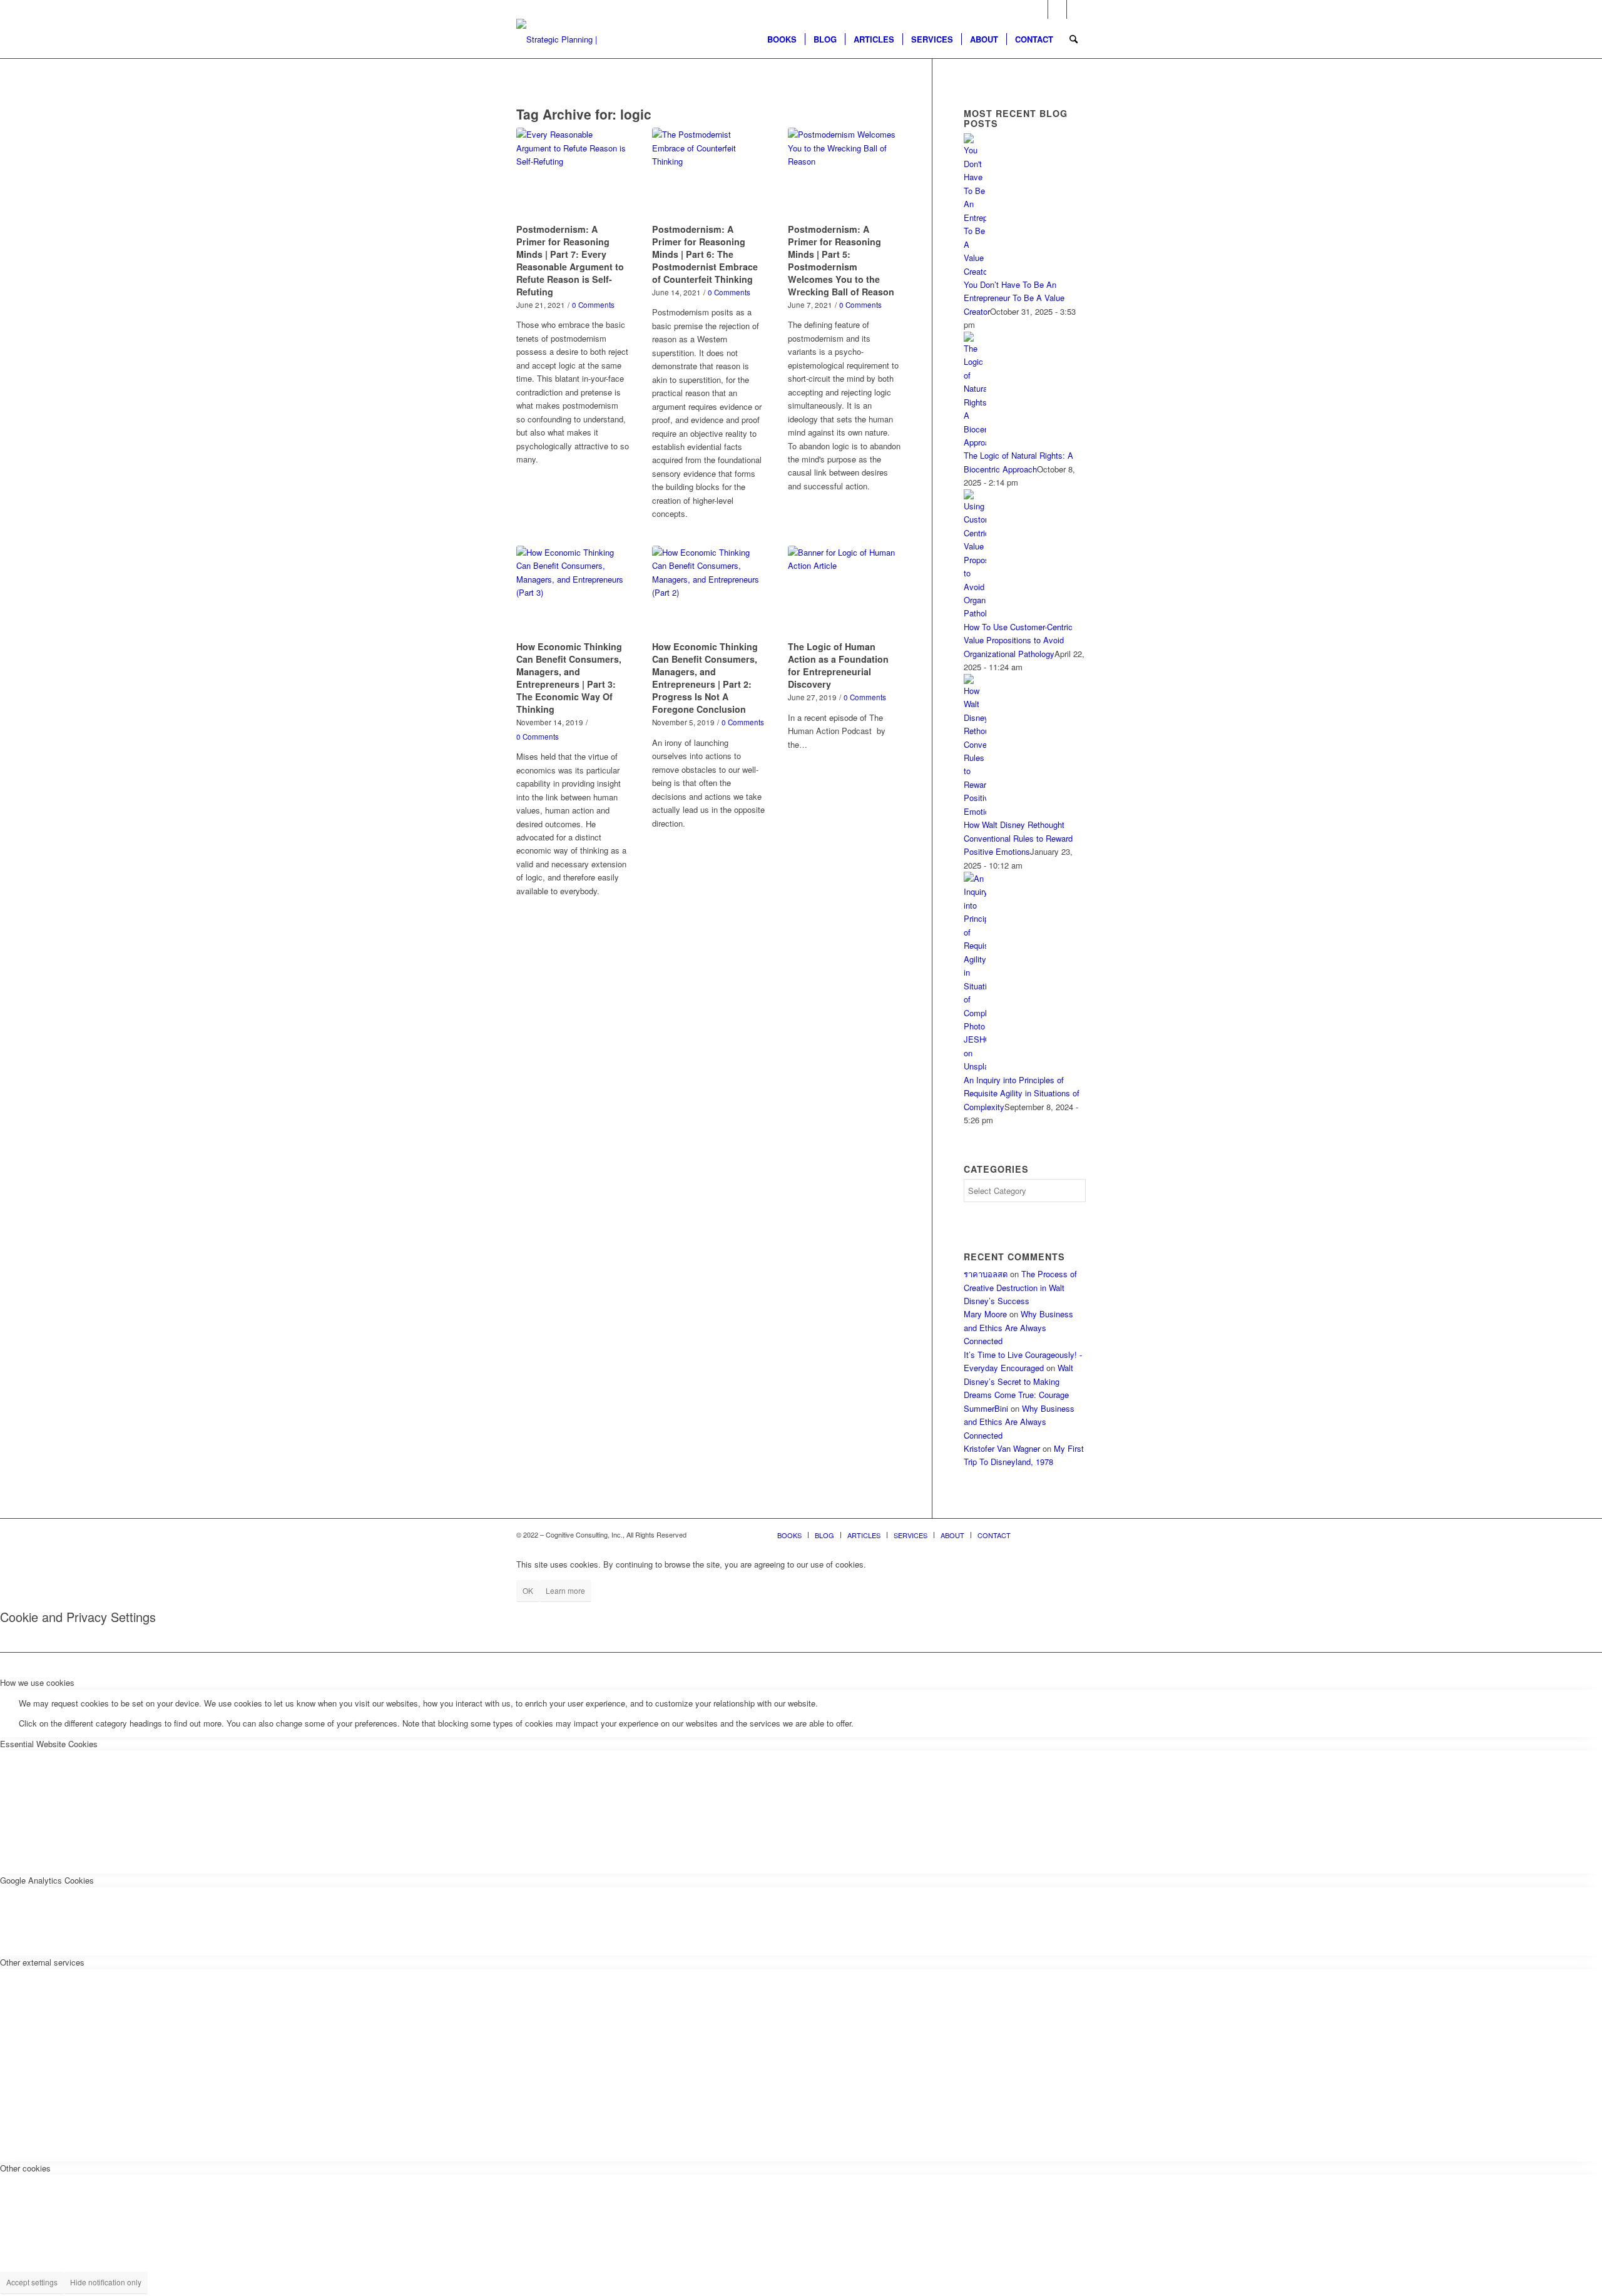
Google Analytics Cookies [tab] (47, 1880)
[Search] (1074, 39)
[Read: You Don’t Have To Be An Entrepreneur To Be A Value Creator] (975, 271)
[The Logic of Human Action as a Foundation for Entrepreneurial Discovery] (844, 591)
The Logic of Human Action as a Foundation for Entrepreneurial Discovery (838, 665)
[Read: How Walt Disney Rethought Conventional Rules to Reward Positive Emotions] (975, 811)
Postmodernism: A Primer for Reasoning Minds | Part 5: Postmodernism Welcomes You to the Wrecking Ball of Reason (841, 260)
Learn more (565, 1590)
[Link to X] (1038, 9)
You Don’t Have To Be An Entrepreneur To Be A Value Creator (1014, 298)
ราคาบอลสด (986, 1274)
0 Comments (593, 305)
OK (528, 1590)
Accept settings (32, 2282)
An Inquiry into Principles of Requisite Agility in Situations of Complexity (1022, 1093)
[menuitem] (782, 39)
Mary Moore (985, 1314)
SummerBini (986, 1408)
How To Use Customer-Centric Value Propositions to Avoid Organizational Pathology (1018, 640)
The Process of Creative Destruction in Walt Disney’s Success (1020, 1287)
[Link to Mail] (1076, 9)
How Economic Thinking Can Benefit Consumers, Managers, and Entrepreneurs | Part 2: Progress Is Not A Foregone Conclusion (705, 678)
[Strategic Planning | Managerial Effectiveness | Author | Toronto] (577, 39)
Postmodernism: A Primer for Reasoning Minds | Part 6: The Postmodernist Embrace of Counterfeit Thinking (705, 254)
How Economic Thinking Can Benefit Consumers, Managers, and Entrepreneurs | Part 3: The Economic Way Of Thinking (569, 678)
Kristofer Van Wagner (1002, 1448)
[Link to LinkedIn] (1057, 9)
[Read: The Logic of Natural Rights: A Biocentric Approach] (975, 442)
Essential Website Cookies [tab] (49, 1744)
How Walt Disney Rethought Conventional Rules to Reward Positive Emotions (1018, 838)
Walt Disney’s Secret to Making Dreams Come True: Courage (1018, 1381)
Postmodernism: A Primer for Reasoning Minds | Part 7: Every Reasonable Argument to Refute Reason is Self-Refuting (570, 260)
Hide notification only (106, 2282)
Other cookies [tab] (25, 2168)
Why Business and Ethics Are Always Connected (1018, 1327)
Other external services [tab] (42, 1962)
